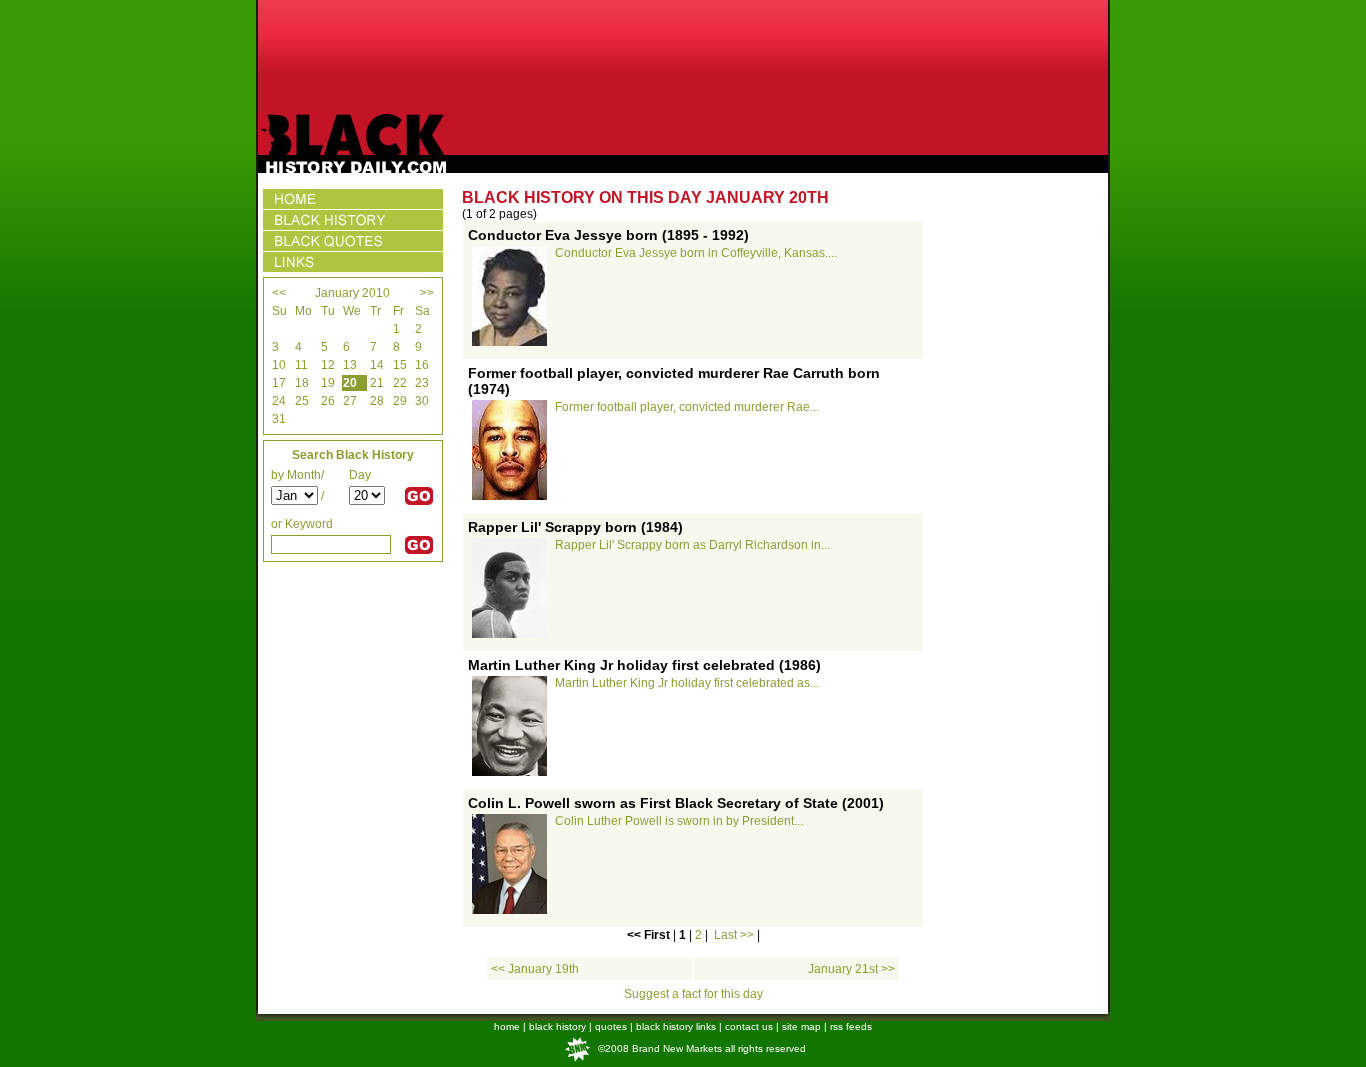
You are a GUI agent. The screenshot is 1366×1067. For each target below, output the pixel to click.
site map (801, 1026)
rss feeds (851, 1026)
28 (377, 401)
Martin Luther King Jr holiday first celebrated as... (687, 683)
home (507, 1026)
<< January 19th (535, 969)
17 (279, 383)
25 (302, 401)
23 (422, 383)
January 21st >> (851, 969)
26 (328, 401)
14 (377, 365)
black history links (676, 1026)
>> (427, 293)
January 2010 (352, 293)
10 (279, 365)
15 (400, 365)
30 (422, 401)
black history (557, 1026)
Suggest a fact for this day (693, 994)
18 (302, 383)
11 (301, 365)
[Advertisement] (683, 57)
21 (377, 383)
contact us (749, 1026)
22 (400, 383)
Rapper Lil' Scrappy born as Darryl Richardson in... (692, 545)
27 (350, 401)
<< (279, 293)
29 (400, 401)
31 (279, 419)
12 (328, 365)
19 (328, 383)
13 (350, 365)
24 (279, 401)
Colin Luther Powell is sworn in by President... (679, 821)
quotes (611, 1026)
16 (422, 365)
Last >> (734, 935)
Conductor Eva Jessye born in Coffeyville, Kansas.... (696, 253)
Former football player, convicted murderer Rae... (687, 407)
